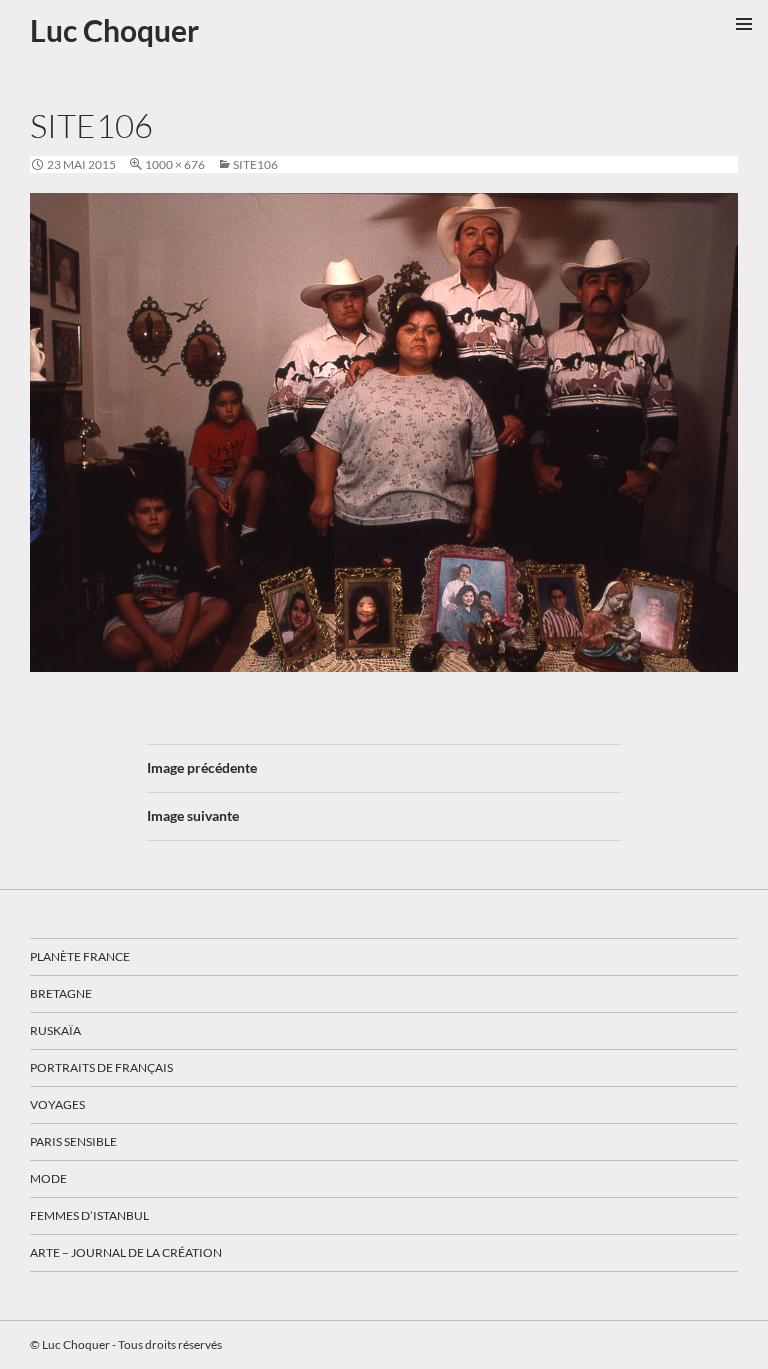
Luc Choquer (114, 30)
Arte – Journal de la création (126, 1252)
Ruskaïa (55, 1030)
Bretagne (61, 993)
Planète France (80, 956)
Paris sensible (73, 1141)
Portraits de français (101, 1067)
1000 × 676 (175, 164)
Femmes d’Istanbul (89, 1215)
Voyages (57, 1104)
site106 (255, 164)
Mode (48, 1178)
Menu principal (744, 24)
